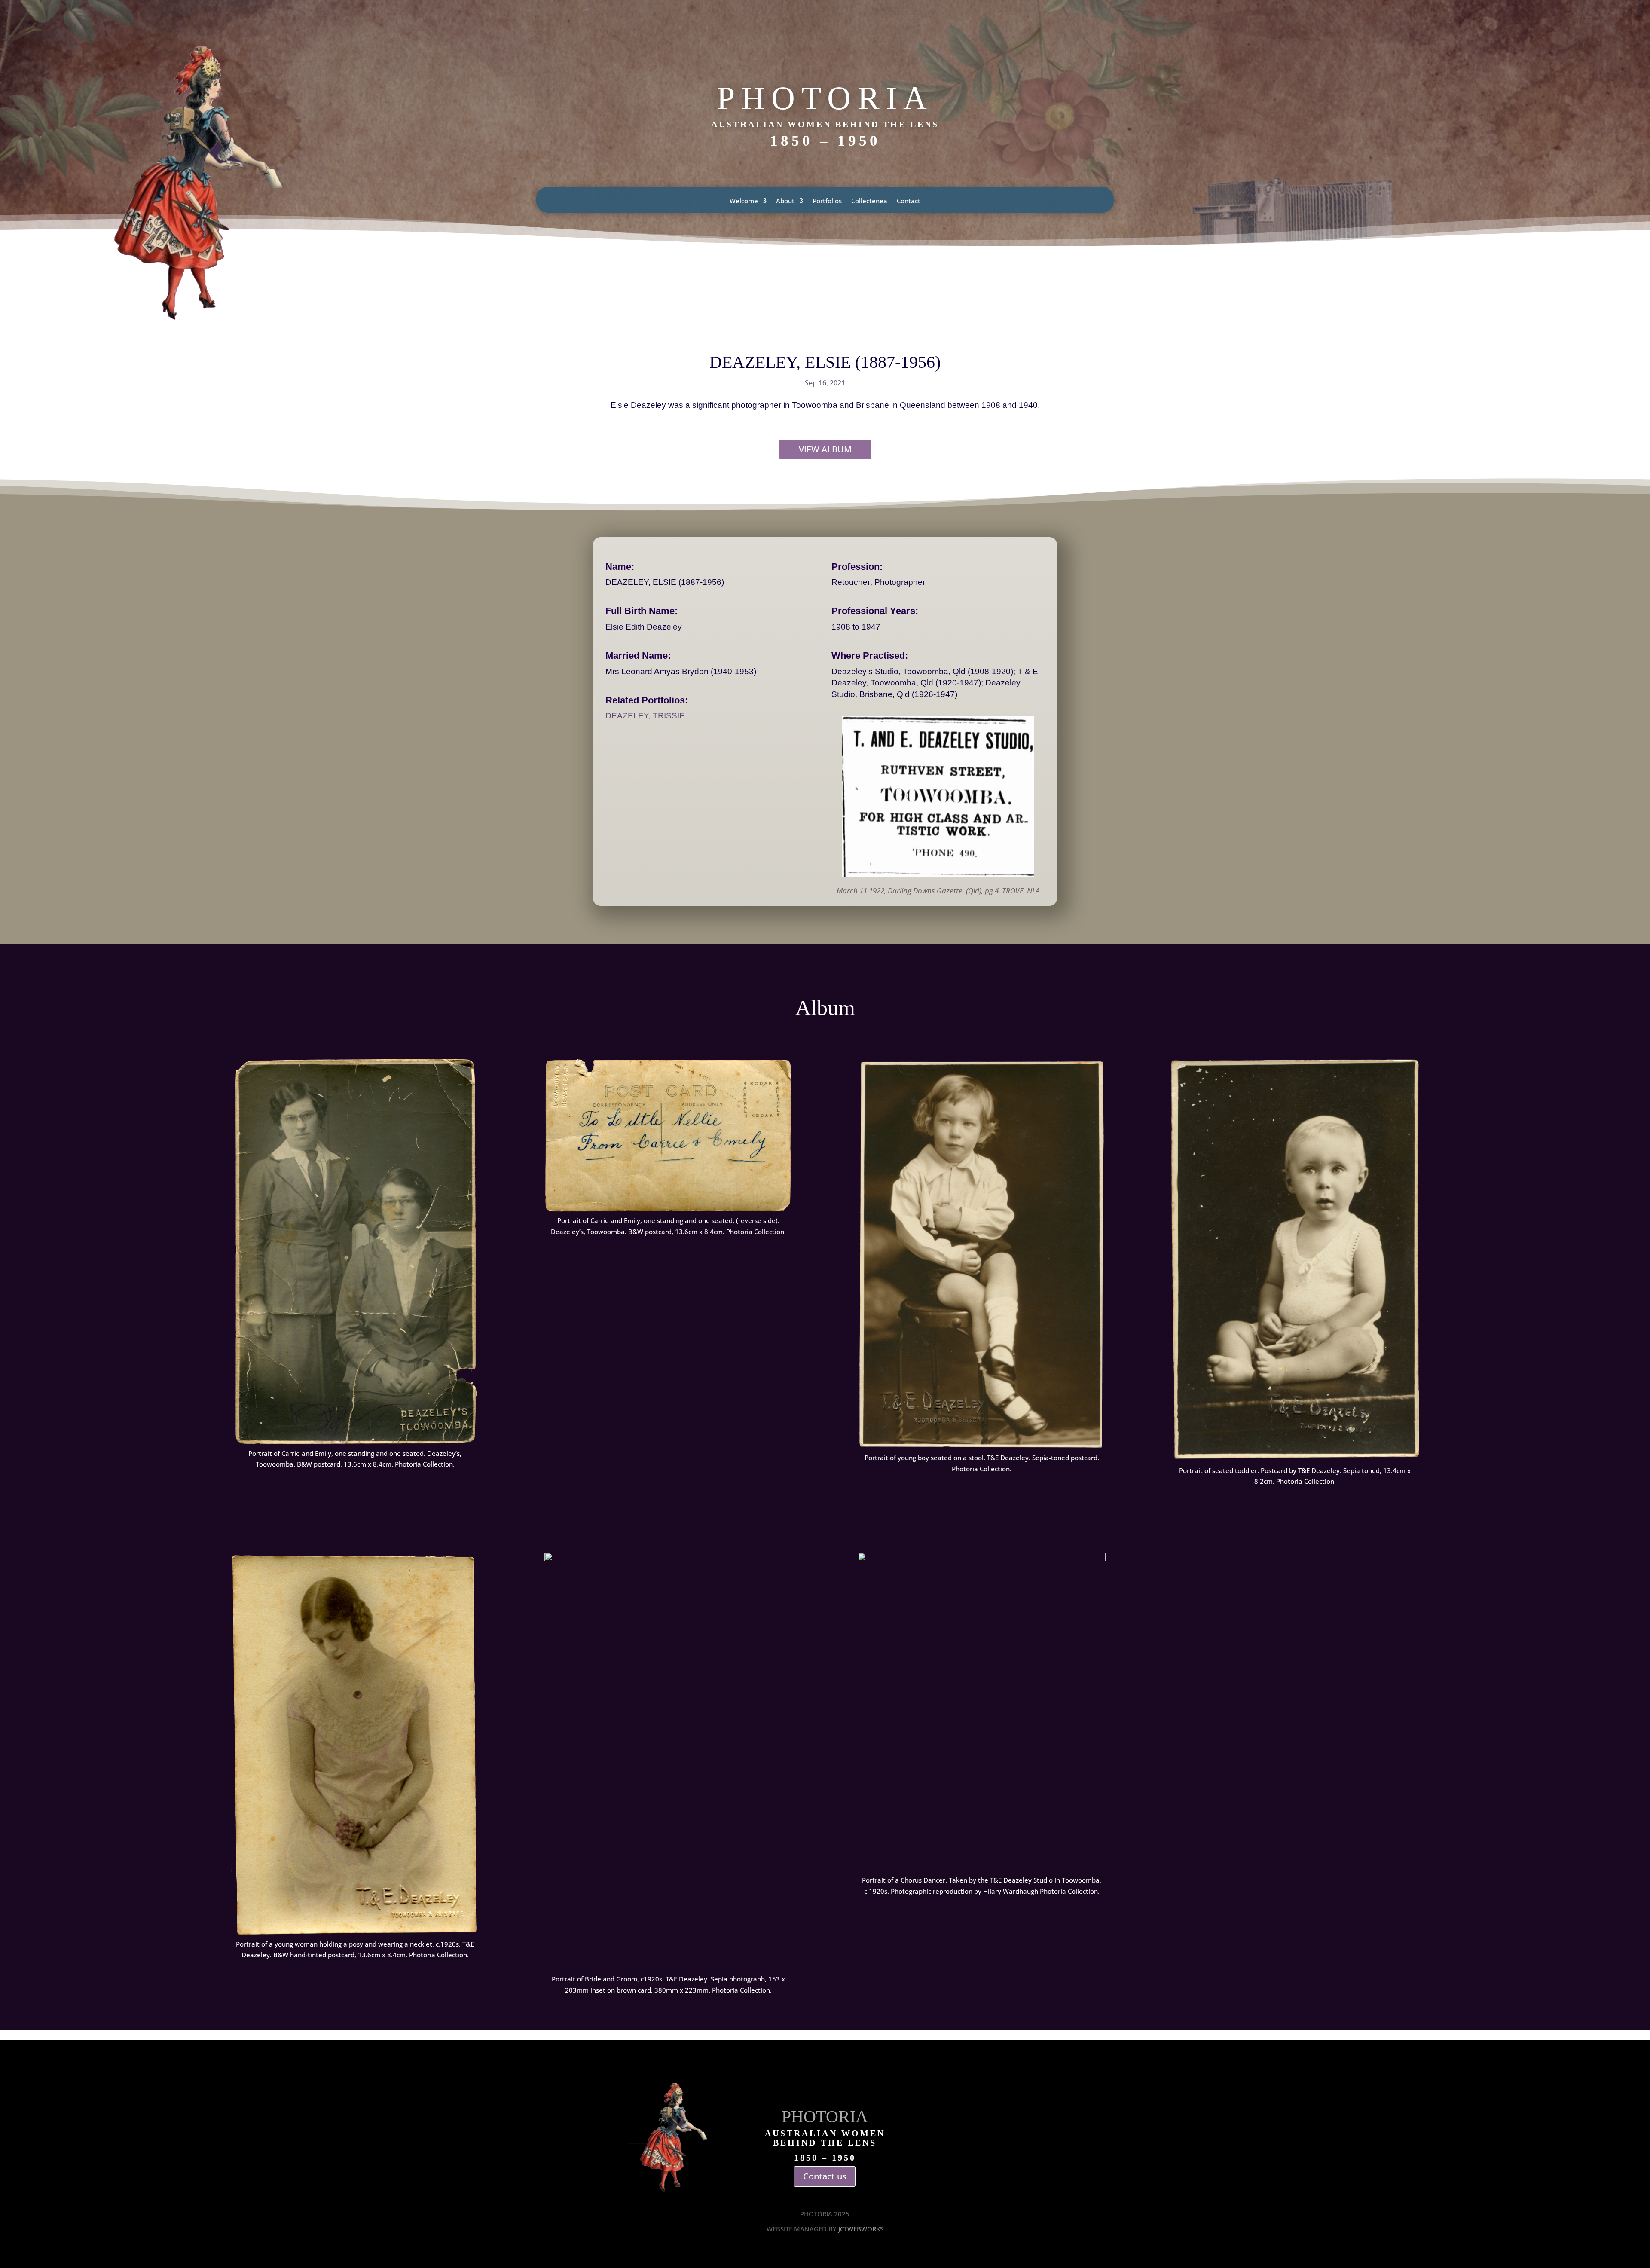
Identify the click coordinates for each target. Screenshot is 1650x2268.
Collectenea (869, 201)
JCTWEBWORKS (861, 2229)
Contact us (825, 2176)
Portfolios (827, 201)
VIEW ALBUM (825, 449)
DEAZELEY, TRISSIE (645, 716)
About (785, 201)
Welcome (744, 201)
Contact (909, 201)
